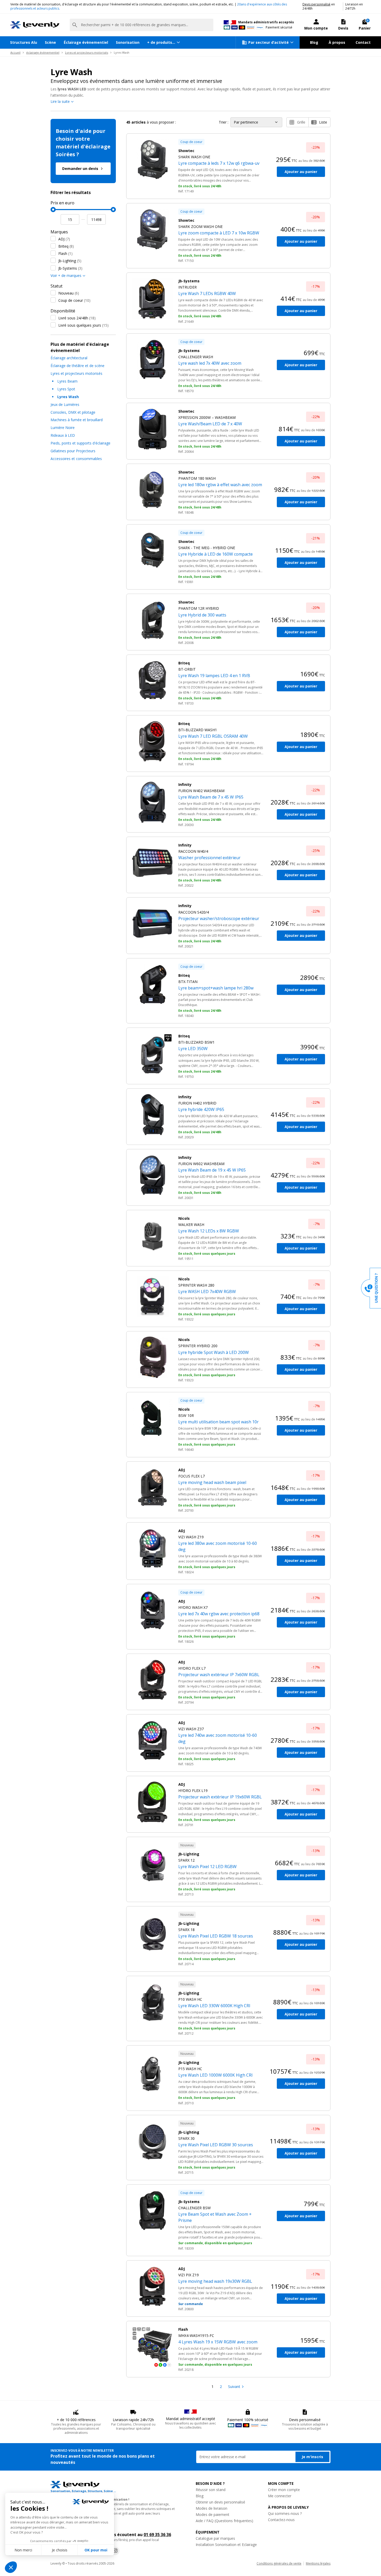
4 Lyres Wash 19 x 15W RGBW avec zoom (218, 2342)
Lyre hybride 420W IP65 (201, 1109)
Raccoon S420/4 (194, 912)
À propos (337, 42)
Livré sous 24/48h (77, 318)
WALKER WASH (191, 1225)
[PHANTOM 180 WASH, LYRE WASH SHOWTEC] (152, 490)
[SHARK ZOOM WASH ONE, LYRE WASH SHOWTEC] (152, 229)
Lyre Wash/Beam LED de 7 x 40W (210, 424)
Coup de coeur (74, 300)
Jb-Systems (70, 268)
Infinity (185, 784)
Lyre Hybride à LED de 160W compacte (216, 554)
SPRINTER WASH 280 (196, 1285)
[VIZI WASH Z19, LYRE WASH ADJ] (152, 1548)
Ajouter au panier (301, 172)
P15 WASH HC (190, 2069)
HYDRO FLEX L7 (192, 1668)
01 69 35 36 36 (157, 2535)
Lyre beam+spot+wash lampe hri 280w (216, 988)
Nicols (184, 1218)
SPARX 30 (186, 2138)
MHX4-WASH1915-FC (196, 2335)
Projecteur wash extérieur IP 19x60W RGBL (220, 1797)
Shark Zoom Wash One (200, 227)
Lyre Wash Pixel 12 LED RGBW (207, 1867)
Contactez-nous (281, 2520)
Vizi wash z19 (191, 1537)
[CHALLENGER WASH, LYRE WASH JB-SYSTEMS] (152, 360)
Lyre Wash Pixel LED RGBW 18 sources (216, 1936)
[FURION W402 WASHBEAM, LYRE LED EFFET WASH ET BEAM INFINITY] (152, 802)
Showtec (186, 151)
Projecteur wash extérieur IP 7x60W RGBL (219, 1675)
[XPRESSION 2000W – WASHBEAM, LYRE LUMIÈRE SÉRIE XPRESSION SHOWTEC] (152, 429)
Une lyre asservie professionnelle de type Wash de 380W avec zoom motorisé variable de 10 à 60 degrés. (220, 1559)
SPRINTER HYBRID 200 (198, 1346)
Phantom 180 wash (197, 478)
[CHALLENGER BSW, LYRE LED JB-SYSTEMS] (152, 2211)
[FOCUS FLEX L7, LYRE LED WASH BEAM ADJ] (152, 1488)
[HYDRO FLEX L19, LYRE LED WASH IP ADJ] (152, 1802)
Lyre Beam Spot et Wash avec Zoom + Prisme (215, 2217)
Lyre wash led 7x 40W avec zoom (210, 363)
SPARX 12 (186, 1860)
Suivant (234, 2387)
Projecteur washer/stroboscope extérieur (219, 919)
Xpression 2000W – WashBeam (207, 417)
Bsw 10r (186, 1415)
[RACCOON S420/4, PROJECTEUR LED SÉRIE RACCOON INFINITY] (152, 923)
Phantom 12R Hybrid (199, 608)
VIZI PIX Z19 (189, 2275)
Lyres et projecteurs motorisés (87, 52)
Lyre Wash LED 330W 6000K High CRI (214, 2006)
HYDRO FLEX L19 (193, 1791)
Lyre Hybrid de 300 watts (202, 615)
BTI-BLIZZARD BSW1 (196, 1042)
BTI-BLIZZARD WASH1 (198, 730)
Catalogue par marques (215, 2538)
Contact (363, 42)
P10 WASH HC (190, 1999)
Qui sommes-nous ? (285, 2513)
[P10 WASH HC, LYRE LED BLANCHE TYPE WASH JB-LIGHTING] (152, 2002)
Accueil (15, 52)
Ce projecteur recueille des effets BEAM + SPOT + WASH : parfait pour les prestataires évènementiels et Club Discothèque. (220, 1000)
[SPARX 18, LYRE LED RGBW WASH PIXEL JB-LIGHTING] (152, 1932)
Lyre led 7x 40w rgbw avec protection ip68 (219, 1614)
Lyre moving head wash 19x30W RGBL (215, 2281)
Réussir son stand (211, 2490)
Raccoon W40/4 (193, 851)
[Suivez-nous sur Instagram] (115, 2551)
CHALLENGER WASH (196, 357)
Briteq (66, 246)
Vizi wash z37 (191, 1729)
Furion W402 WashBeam (201, 791)
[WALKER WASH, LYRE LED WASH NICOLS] (152, 1236)
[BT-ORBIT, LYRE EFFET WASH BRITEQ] (152, 681)
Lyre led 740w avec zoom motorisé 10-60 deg (218, 1738)
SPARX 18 (186, 1930)
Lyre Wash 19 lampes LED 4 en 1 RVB (214, 676)
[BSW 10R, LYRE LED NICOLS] (152, 1418)
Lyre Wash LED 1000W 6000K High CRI (216, 2075)
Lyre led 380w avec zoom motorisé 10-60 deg (218, 1546)
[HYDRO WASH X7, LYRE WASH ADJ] (152, 1610)
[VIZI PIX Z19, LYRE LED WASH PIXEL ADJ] (152, 2286)
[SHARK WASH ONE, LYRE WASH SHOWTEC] (152, 160)
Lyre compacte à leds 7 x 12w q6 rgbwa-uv (219, 163)
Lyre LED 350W (193, 1049)
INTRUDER (188, 287)
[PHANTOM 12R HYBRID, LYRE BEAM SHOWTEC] (152, 620)
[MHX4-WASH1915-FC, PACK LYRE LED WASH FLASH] (152, 2347)
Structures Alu (24, 42)
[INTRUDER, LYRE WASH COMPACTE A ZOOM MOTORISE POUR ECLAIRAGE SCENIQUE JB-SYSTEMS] (152, 299)
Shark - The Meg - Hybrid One (207, 548)
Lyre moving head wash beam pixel (212, 1482)
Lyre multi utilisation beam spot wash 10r (218, 1422)
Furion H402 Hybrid (197, 1103)
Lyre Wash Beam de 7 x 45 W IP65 (211, 797)
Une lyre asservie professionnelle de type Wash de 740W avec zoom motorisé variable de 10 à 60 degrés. (220, 1751)
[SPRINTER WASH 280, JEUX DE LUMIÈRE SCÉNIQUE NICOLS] (152, 1297)
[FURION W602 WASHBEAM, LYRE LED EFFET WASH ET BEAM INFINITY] (152, 1175)
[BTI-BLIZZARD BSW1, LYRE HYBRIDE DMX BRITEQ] (152, 1054)
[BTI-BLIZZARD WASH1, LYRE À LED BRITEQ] (152, 741)
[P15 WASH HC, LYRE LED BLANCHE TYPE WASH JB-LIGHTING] (152, 2071)
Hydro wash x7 (193, 1607)
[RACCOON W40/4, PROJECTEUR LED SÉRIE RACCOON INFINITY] (152, 863)
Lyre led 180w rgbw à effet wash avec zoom (220, 485)
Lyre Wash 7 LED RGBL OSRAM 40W (213, 736)
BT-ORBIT (187, 669)
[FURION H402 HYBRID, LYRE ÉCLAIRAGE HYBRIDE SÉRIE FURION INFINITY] (152, 1115)
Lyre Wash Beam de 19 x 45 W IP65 (212, 1170)
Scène (50, 42)
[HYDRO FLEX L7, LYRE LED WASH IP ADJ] (152, 1680)
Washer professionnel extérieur (209, 858)
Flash (65, 253)
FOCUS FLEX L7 (192, 1476)
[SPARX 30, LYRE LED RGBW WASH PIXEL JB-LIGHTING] (152, 2141)
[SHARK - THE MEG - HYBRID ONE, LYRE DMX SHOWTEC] (152, 550)
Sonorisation (128, 42)
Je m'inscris (312, 2457)
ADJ (64, 239)
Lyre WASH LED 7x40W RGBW (207, 1291)
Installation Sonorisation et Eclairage (226, 2545)
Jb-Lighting (70, 261)
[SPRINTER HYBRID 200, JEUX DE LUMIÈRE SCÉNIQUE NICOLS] (152, 1357)
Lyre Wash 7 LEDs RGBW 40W (207, 293)
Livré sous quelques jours (83, 325)
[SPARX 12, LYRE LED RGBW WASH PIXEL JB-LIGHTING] (152, 1863)
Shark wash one (194, 157)
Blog (314, 42)
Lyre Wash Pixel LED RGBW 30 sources (216, 2145)
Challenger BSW (195, 2208)
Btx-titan (188, 982)
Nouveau (69, 293)
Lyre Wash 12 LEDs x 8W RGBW (209, 1231)
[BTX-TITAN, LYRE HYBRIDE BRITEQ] (152, 984)
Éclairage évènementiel (86, 42)
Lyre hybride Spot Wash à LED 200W (214, 1352)
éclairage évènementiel (43, 52)
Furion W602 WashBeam (201, 1164)
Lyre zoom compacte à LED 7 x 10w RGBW (219, 233)
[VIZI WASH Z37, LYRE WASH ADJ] (152, 1740)
